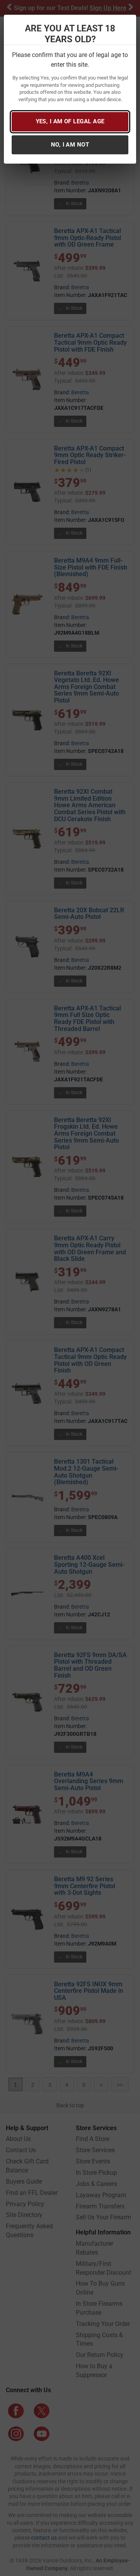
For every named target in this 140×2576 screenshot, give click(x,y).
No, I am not (70, 145)
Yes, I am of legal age (70, 121)
